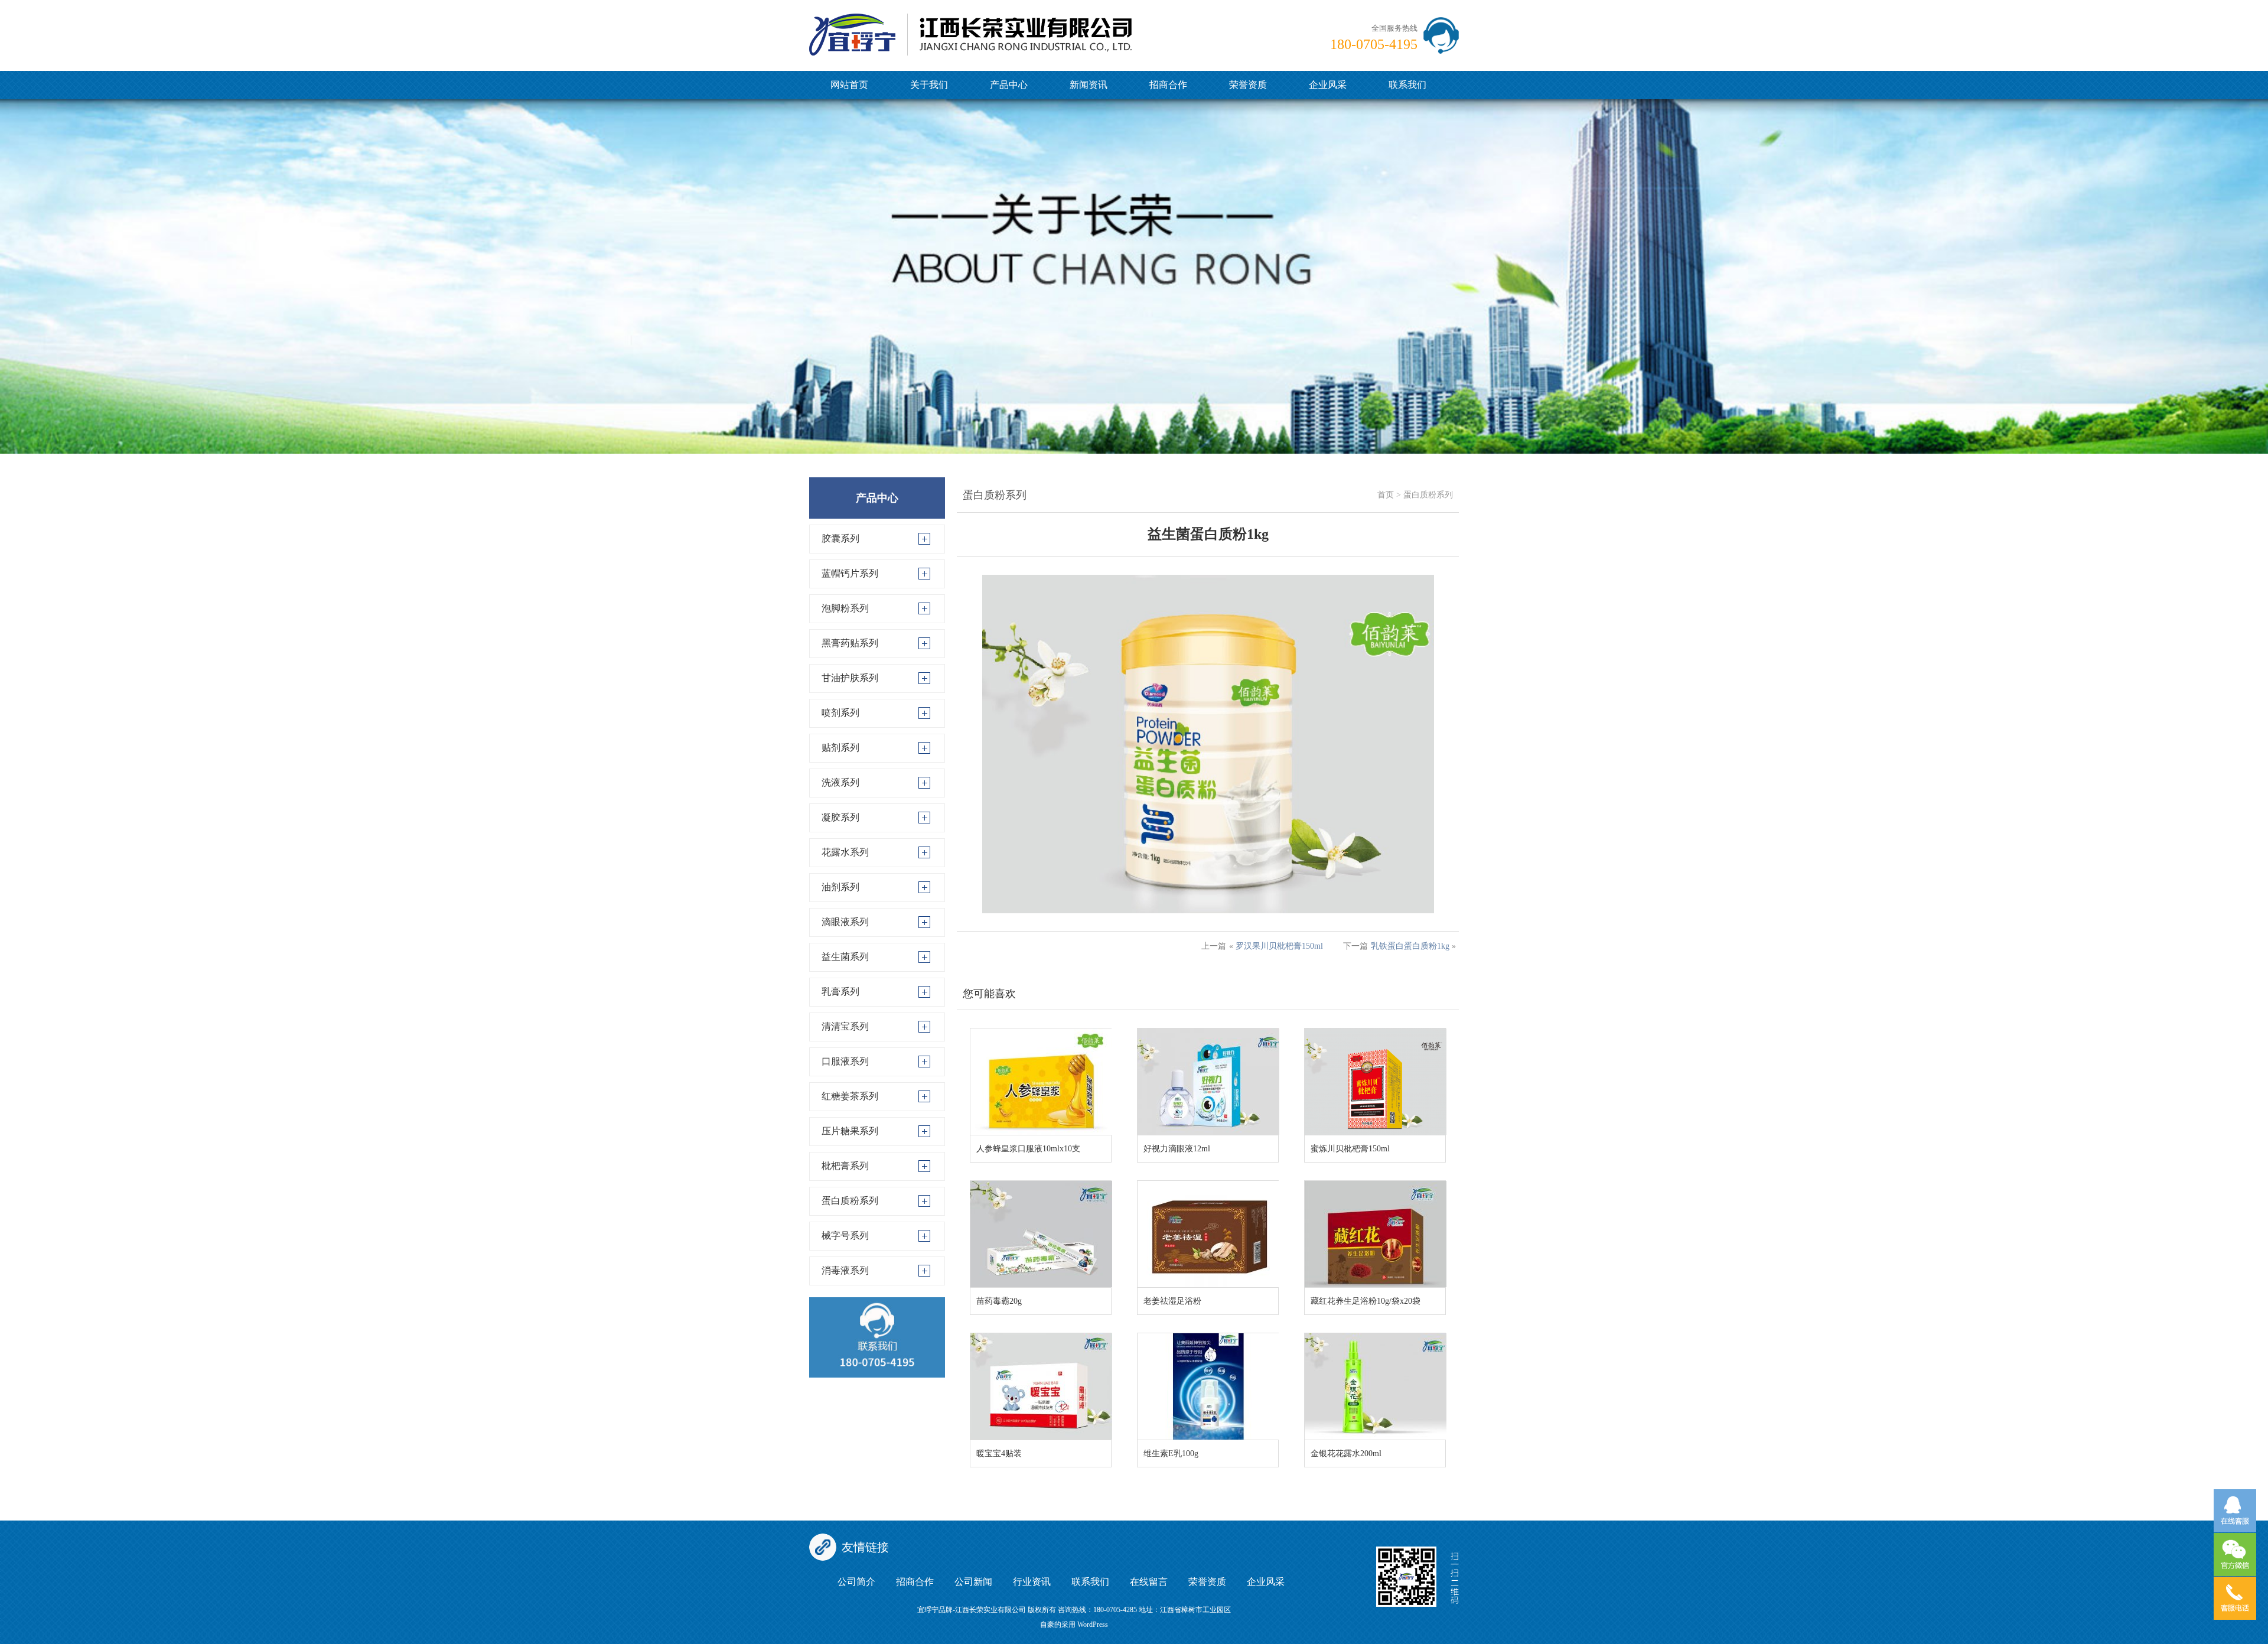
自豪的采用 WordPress (1074, 1625)
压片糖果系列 (850, 1131)
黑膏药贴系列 (850, 643)
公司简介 (856, 1582)
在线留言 (1149, 1582)
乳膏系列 (840, 992)
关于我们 (929, 85)
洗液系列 (840, 782)
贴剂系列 (840, 748)
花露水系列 (845, 852)
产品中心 (1009, 85)
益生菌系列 (845, 957)
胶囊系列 (840, 538)
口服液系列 (845, 1061)
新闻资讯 (1089, 85)
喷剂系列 (840, 713)
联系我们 (1407, 85)
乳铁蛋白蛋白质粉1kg (1410, 946)
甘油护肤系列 (850, 678)
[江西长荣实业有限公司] (970, 27)
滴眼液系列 (845, 922)
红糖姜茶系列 (850, 1096)
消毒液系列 (845, 1270)
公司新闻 (973, 1582)
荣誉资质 (1248, 85)
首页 (1386, 495)
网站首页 (849, 85)
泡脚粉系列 (845, 608)
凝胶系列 (840, 817)
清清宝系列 (845, 1026)
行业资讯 (1032, 1582)
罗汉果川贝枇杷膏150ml (1279, 946)
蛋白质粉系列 (850, 1201)
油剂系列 (840, 887)
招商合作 (1168, 85)
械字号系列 (845, 1236)
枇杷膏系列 (845, 1166)
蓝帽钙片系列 (850, 573)
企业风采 (1328, 85)
